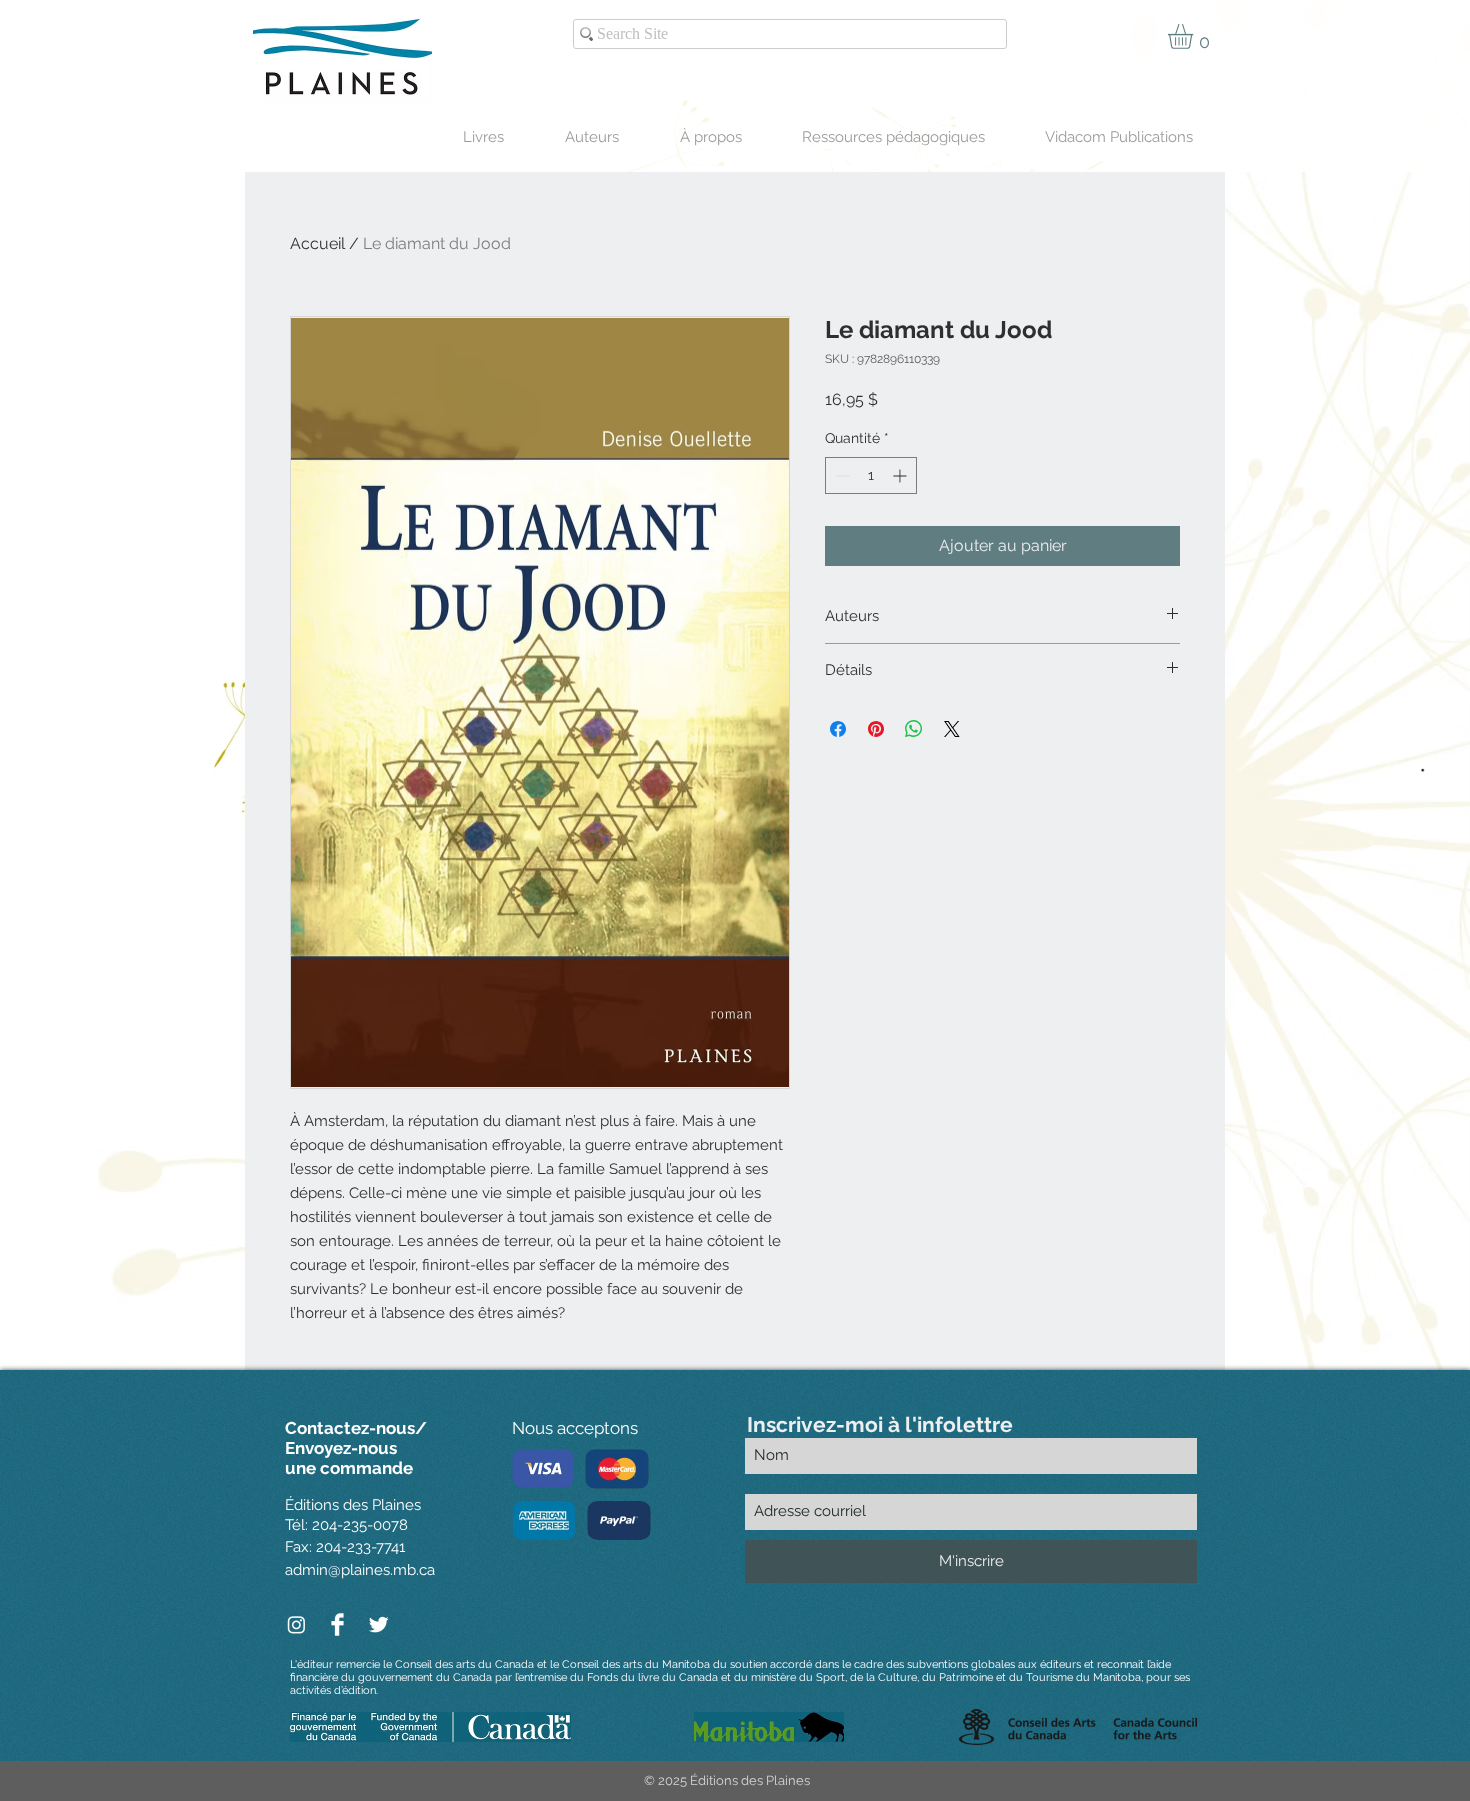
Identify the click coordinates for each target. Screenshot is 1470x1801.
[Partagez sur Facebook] (838, 729)
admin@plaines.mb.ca (360, 1570)
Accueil (317, 243)
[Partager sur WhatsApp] (914, 729)
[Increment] (901, 475)
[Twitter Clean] (378, 1624)
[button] (1195, 36)
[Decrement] (840, 475)
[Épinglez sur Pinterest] (876, 729)
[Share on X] (952, 729)
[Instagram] (296, 1624)
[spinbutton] (871, 475)
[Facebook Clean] (337, 1624)
